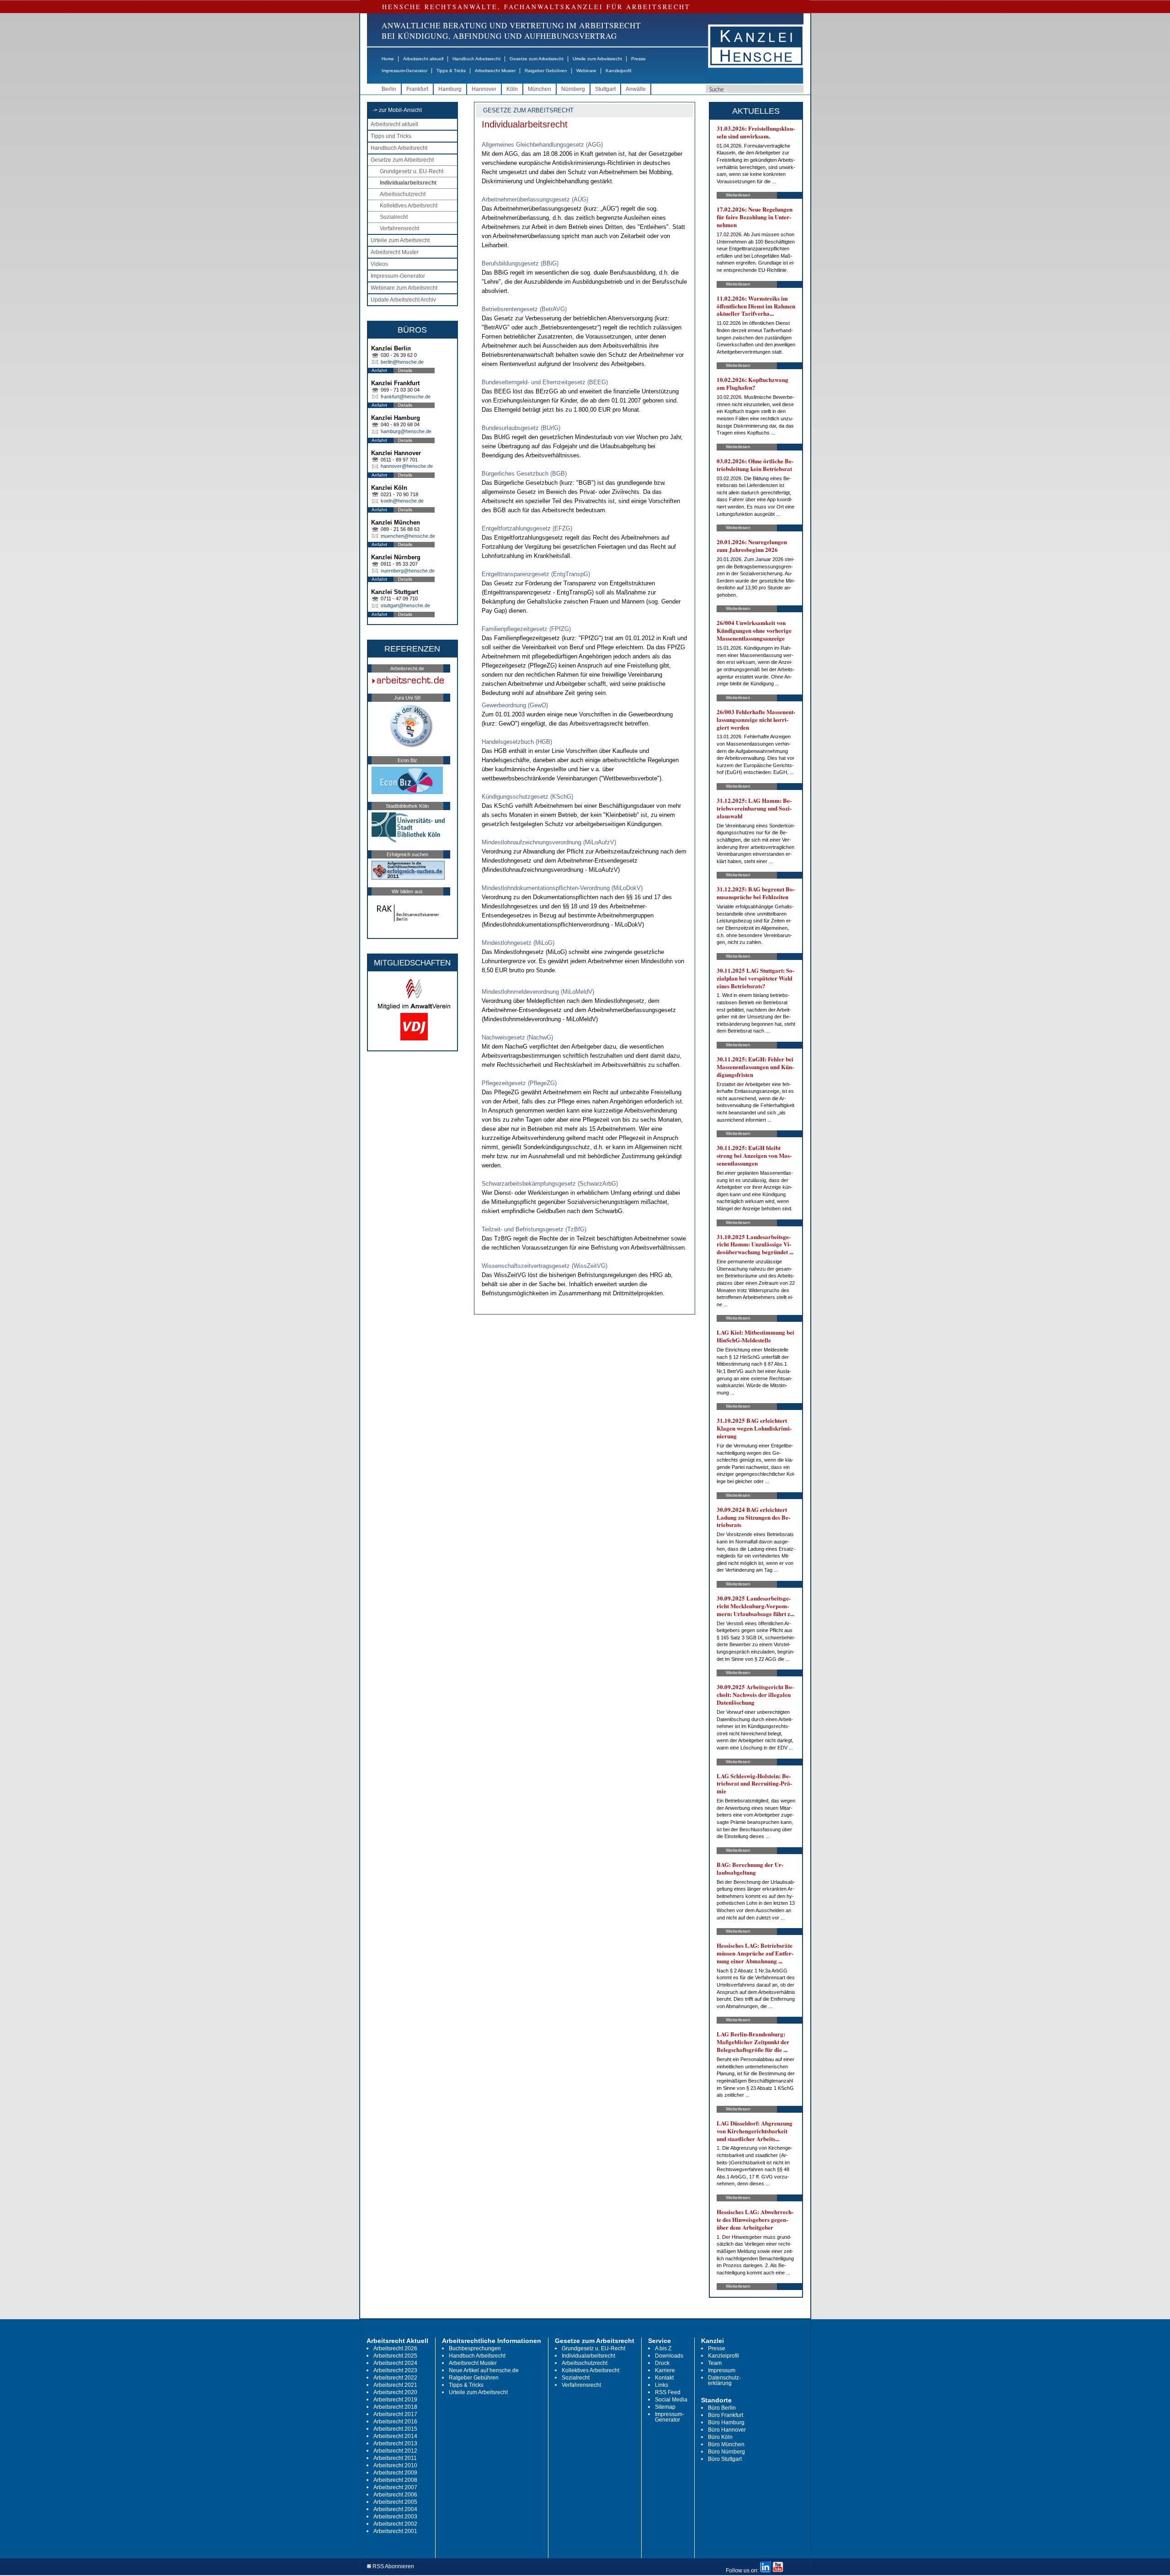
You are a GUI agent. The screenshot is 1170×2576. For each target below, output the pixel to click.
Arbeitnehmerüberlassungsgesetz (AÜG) (535, 199)
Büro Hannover (727, 2430)
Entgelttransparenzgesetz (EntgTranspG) (536, 574)
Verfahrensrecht (399, 228)
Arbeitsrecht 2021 (395, 2385)
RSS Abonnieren (393, 2567)
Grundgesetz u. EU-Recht (412, 171)
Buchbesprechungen (475, 2348)
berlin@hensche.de (402, 362)
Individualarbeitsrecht (408, 183)
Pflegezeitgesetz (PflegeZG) (519, 1083)
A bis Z (663, 2348)
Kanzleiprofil (618, 71)
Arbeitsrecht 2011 (395, 2458)
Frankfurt (417, 89)
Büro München (726, 2444)
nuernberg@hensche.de (408, 571)
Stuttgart (605, 89)
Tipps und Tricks (391, 136)
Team (715, 2363)
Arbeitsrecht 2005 (395, 2502)
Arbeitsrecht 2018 (395, 2407)
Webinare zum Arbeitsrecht (404, 288)
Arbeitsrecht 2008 (395, 2480)
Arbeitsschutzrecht (403, 194)
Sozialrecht (394, 217)
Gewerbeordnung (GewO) (515, 705)
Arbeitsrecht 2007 (395, 2487)
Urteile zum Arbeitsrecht (597, 59)
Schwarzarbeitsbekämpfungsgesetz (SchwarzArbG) (550, 1184)
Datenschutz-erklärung (724, 2380)
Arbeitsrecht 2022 (395, 2378)
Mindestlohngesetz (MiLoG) (518, 943)
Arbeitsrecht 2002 (395, 2524)
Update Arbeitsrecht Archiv (403, 300)
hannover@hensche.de (407, 466)
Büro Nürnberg (726, 2452)
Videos (379, 264)
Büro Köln (720, 2437)
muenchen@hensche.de (408, 536)
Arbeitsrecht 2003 (395, 2517)
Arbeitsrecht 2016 (395, 2422)
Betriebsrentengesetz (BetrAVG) (524, 309)
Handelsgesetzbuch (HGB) (517, 742)
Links (662, 2385)
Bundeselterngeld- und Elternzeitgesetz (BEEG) (545, 382)
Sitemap (665, 2407)
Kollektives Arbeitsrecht (409, 206)
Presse (638, 59)
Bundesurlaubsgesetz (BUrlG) (521, 428)
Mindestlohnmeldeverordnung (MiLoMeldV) (538, 992)
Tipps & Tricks (451, 71)
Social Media (671, 2400)
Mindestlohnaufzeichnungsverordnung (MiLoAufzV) (549, 842)
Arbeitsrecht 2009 (395, 2473)
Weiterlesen (738, 195)
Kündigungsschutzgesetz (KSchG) (527, 797)
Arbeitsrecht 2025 (395, 2356)
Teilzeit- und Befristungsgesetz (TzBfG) (534, 1229)
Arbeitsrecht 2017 (395, 2414)
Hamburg (450, 89)
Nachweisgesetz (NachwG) (517, 1037)
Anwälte (636, 89)
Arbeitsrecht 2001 (395, 2531)
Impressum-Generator (404, 71)
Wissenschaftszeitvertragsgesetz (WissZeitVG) (545, 1266)
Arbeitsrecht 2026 (395, 2348)
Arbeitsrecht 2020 (395, 2392)
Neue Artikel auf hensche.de (484, 2370)
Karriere (665, 2370)
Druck (662, 2363)
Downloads (669, 2356)
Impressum (722, 2370)
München (540, 89)
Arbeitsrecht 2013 (395, 2443)
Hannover (484, 89)
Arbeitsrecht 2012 (395, 2451)
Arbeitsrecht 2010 (395, 2465)
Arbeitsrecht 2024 (395, 2363)
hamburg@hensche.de (406, 431)
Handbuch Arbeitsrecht (476, 59)
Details (405, 370)
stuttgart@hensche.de (405, 605)
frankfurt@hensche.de (406, 397)
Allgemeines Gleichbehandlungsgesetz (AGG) (542, 145)
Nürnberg (573, 89)
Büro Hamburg (726, 2422)
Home (388, 59)
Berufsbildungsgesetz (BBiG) (520, 263)
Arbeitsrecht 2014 (395, 2436)
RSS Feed (668, 2392)
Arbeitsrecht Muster (495, 71)
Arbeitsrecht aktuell (423, 59)
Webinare (586, 71)
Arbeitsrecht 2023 (395, 2370)
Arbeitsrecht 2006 (395, 2495)
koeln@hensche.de (402, 501)
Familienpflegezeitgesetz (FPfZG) (526, 629)
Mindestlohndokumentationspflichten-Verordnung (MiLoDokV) (562, 888)
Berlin (389, 89)
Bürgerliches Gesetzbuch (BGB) (524, 474)
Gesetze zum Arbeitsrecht (537, 59)
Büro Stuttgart (725, 2459)
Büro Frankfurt (726, 2415)
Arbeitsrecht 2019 (395, 2400)
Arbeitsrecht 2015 (395, 2429)
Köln (512, 89)
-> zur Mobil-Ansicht (397, 110)
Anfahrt (379, 370)
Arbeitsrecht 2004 (395, 2509)
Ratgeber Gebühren (546, 71)
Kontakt (664, 2378)
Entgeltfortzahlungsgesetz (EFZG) (527, 528)
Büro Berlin (722, 2408)
